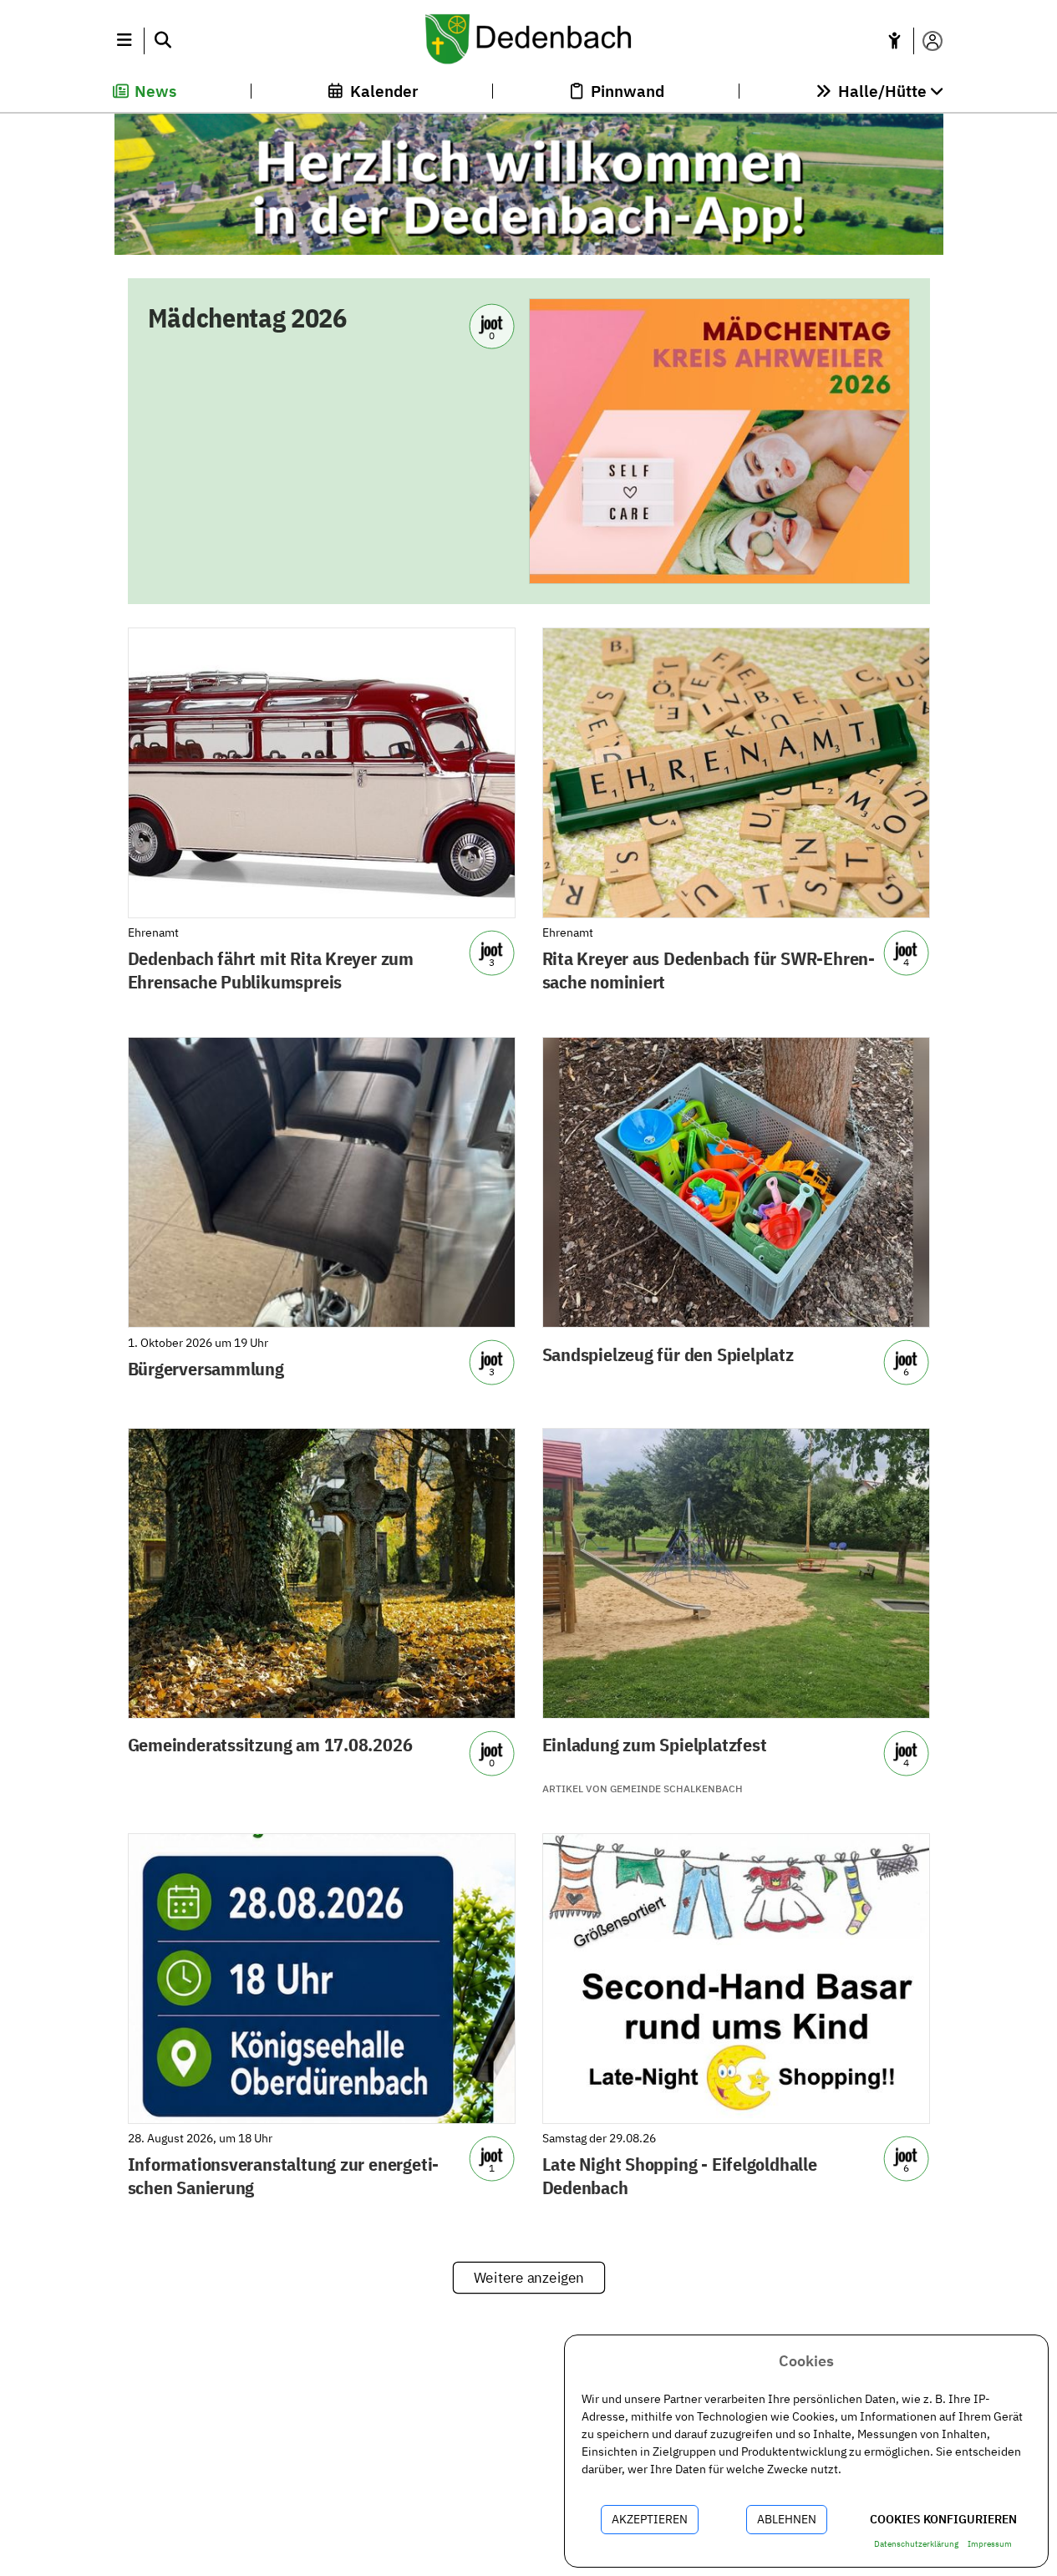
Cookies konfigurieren (943, 2519)
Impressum (990, 2544)
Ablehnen (787, 2519)
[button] (125, 41)
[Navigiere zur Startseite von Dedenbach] (528, 41)
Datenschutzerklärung (916, 2544)
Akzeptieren (650, 2519)
